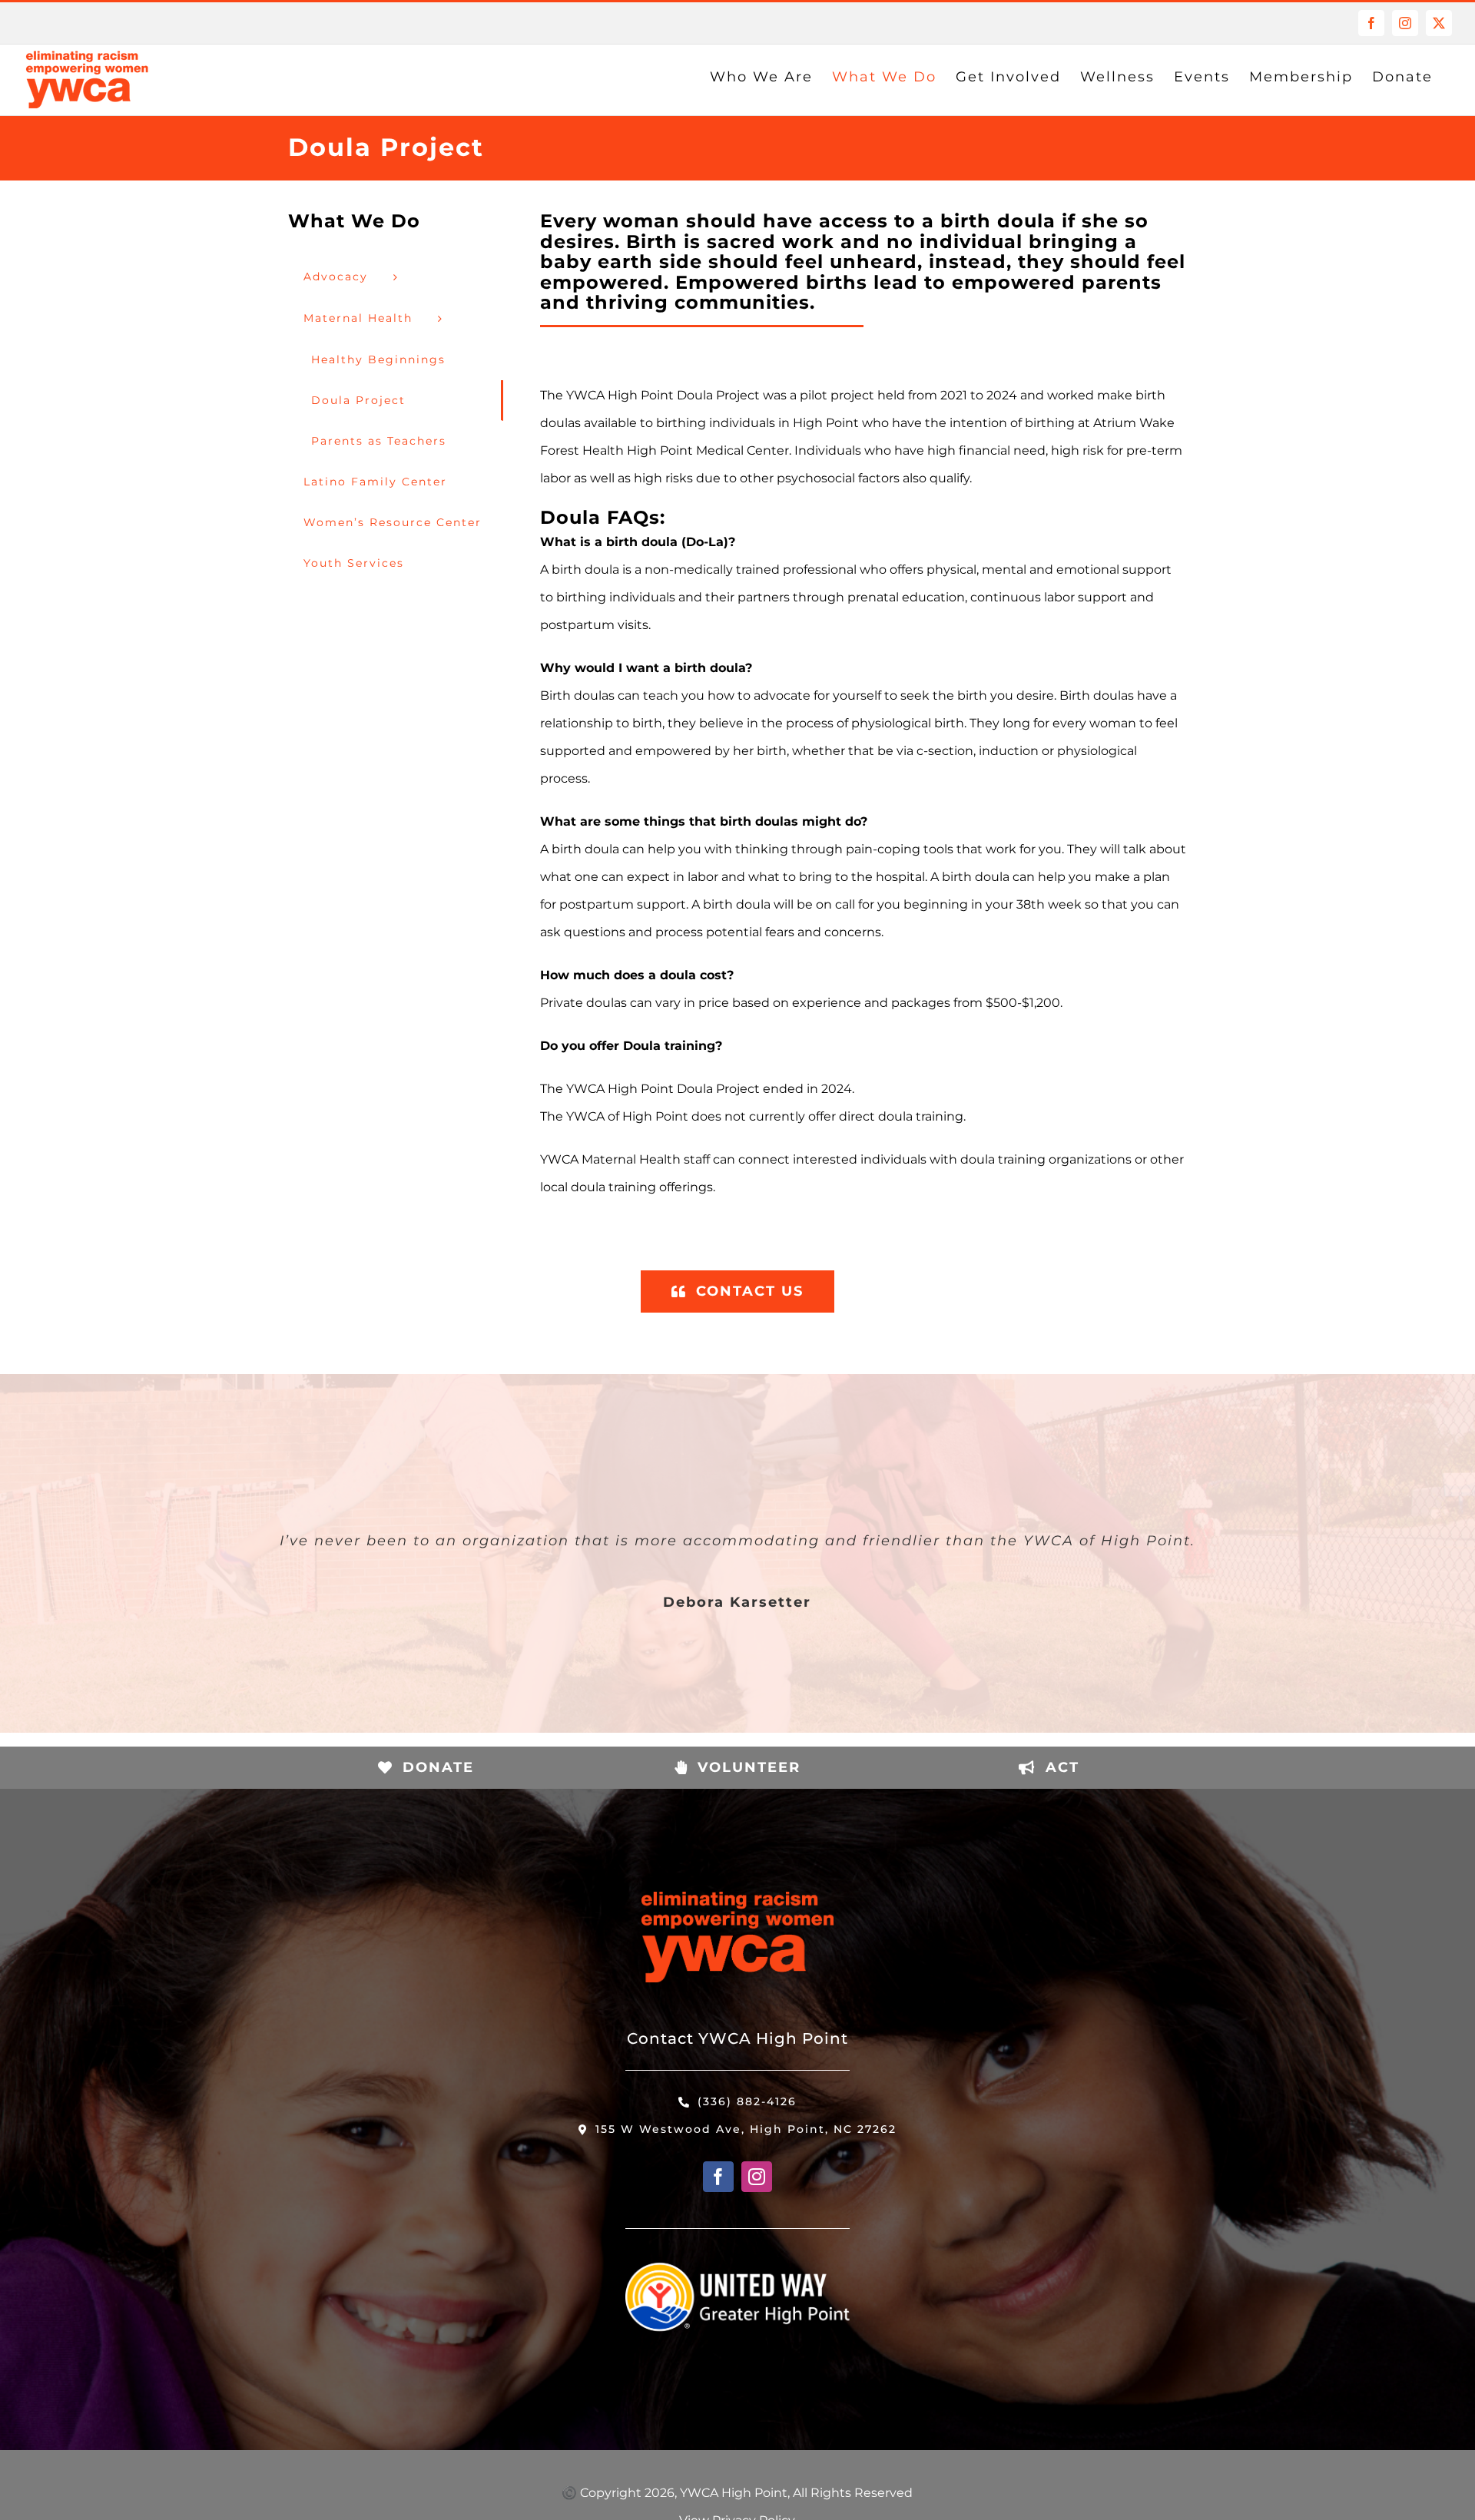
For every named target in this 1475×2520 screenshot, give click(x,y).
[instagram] (757, 2177)
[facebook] (718, 2177)
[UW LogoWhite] (738, 2253)
